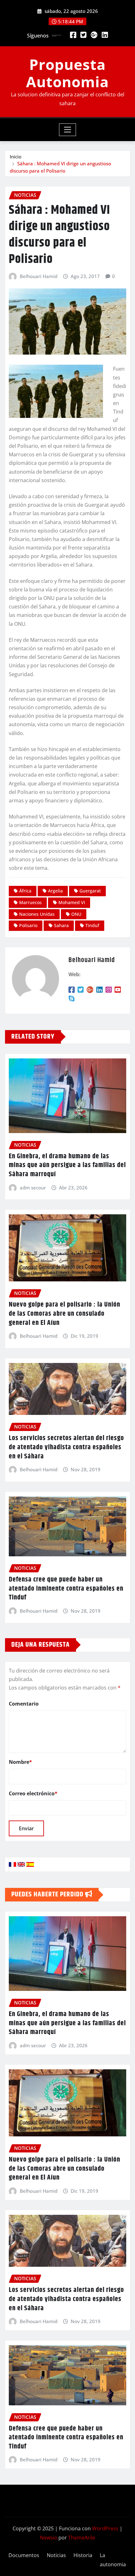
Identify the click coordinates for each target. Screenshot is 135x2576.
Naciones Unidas (37, 914)
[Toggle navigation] (68, 130)
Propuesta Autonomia (67, 73)
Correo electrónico (33, 1793)
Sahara (61, 925)
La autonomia (113, 2560)
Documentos (24, 2555)
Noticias (56, 2555)
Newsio (49, 2538)
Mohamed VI (72, 902)
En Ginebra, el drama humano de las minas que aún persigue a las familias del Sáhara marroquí (67, 1165)
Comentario (24, 1704)
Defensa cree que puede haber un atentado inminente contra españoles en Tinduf (66, 1589)
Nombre (20, 1762)
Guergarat (90, 891)
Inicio (16, 157)
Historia (83, 2555)
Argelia (55, 891)
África (25, 891)
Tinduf (92, 925)
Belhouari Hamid (39, 276)
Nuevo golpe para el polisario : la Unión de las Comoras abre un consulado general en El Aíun (65, 1314)
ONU (76, 914)
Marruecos (30, 902)
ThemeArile (82, 2538)
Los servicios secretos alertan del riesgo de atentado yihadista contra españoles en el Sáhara (66, 1447)
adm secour (33, 1188)
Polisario (28, 925)
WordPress (105, 2528)
